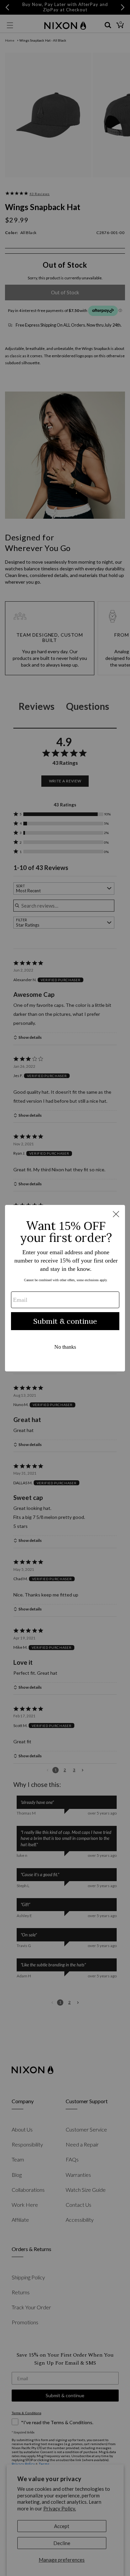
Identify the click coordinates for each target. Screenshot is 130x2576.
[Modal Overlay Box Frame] (65, 1288)
